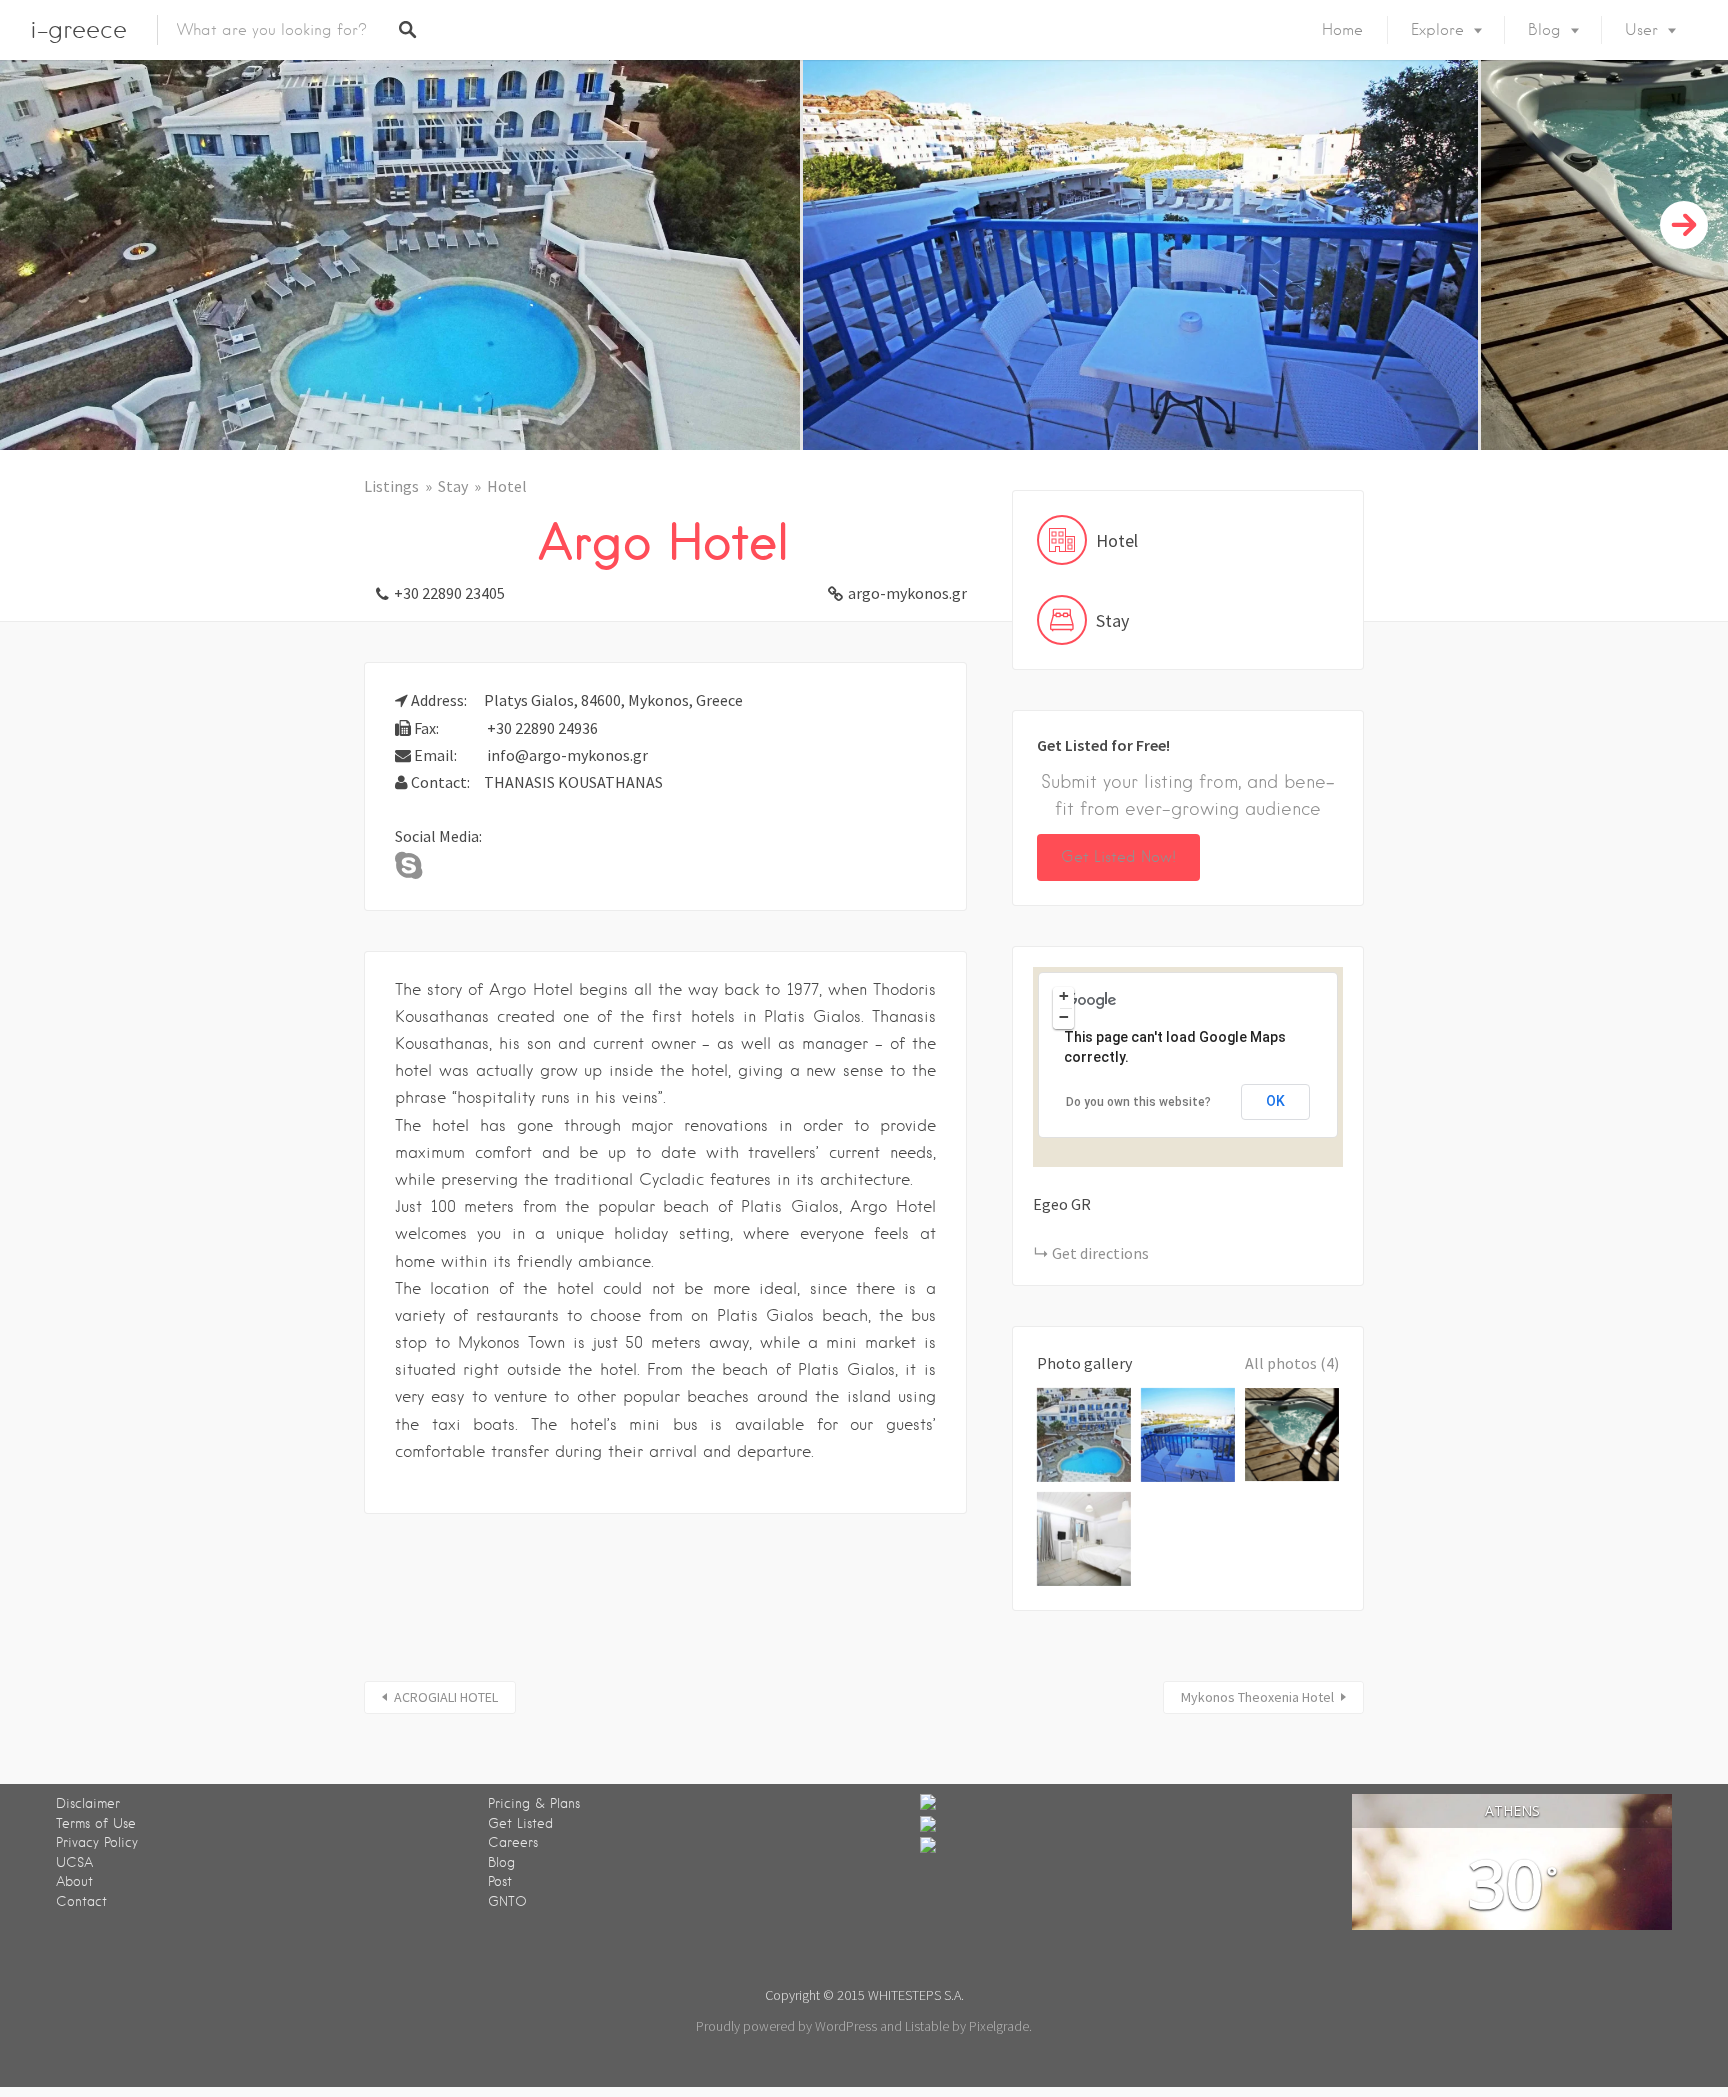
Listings (391, 486)
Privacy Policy (97, 1842)
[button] (1200, 1057)
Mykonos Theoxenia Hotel (1257, 1697)
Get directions (1100, 1253)
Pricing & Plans (534, 1803)
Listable (927, 2026)
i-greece (78, 29)
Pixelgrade (999, 2026)
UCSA (74, 1862)
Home (1342, 30)
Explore (1437, 30)
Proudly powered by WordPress (786, 2026)
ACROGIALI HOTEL (446, 1697)
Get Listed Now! (1118, 857)
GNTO (507, 1901)
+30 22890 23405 (449, 593)
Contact (81, 1901)
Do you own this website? (1138, 1102)
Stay (453, 486)
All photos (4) (1292, 1363)
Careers (513, 1842)
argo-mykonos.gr (907, 593)
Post (500, 1881)
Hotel (507, 486)
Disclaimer (88, 1803)
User (1641, 30)
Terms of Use (96, 1823)
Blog (1544, 30)
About (74, 1881)
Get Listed (520, 1823)
